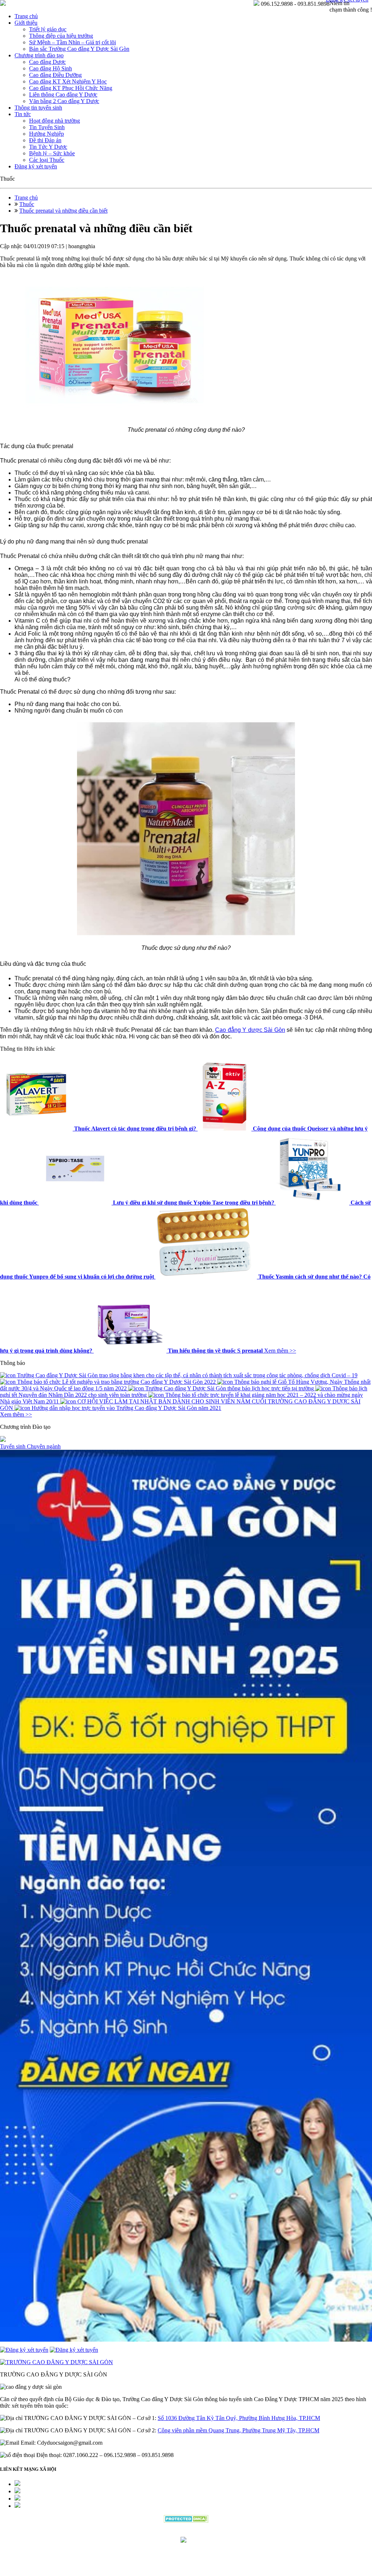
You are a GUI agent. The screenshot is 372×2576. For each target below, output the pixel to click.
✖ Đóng (241, 1271)
